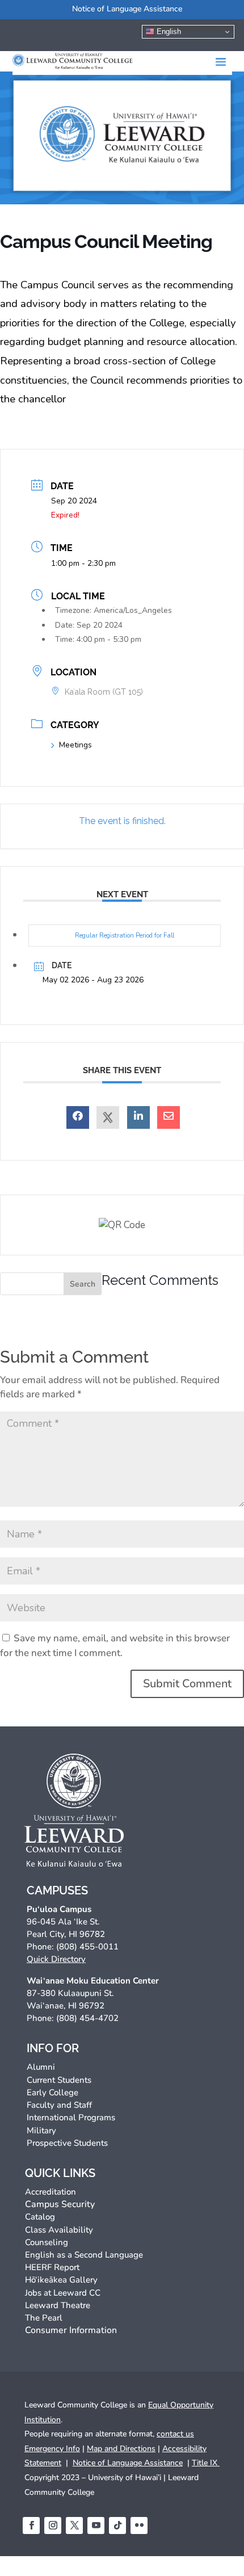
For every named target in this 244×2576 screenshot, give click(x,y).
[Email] (169, 1117)
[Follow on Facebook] (31, 2525)
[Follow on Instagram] (53, 2525)
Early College (52, 2092)
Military (41, 2130)
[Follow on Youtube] (96, 2525)
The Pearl (44, 2318)
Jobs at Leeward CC (63, 2293)
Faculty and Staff (59, 2105)
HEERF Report (52, 2267)
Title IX (206, 2463)
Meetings (75, 745)
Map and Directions (121, 2449)
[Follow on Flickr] (139, 2525)
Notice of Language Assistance (127, 9)
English (168, 31)
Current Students (59, 2080)
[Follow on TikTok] (117, 2525)
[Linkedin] (138, 1117)
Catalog (40, 2217)
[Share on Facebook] (78, 1117)
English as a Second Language (84, 2255)
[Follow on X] (74, 2525)
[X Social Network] (108, 1117)
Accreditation (51, 2192)
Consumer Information (71, 2330)
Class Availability (59, 2230)
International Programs (71, 2117)
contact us (175, 2434)
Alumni (41, 2067)
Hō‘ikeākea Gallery (61, 2280)
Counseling (47, 2242)
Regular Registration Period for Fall (125, 936)
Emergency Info (52, 2449)
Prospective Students (67, 2143)
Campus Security (60, 2204)
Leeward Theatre (58, 2305)
